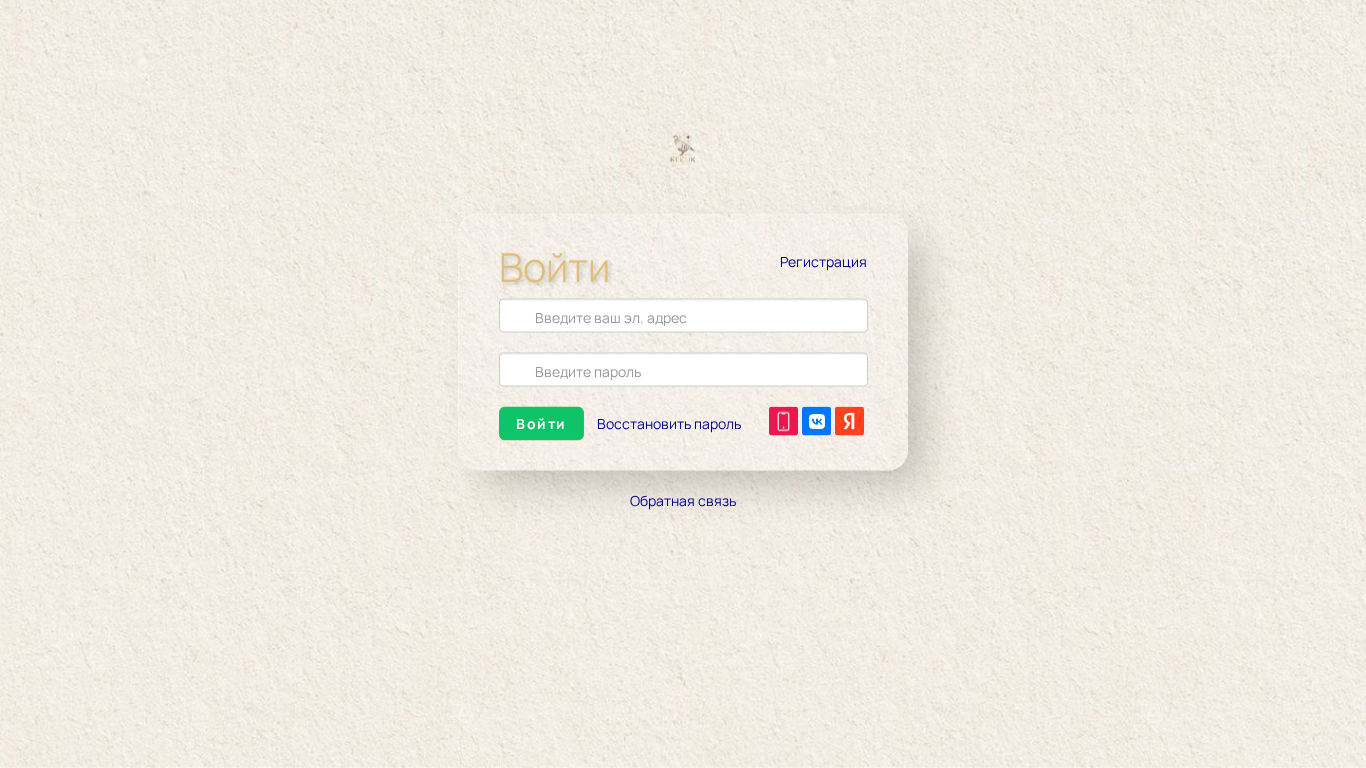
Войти (541, 423)
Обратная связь (683, 500)
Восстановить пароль (669, 423)
